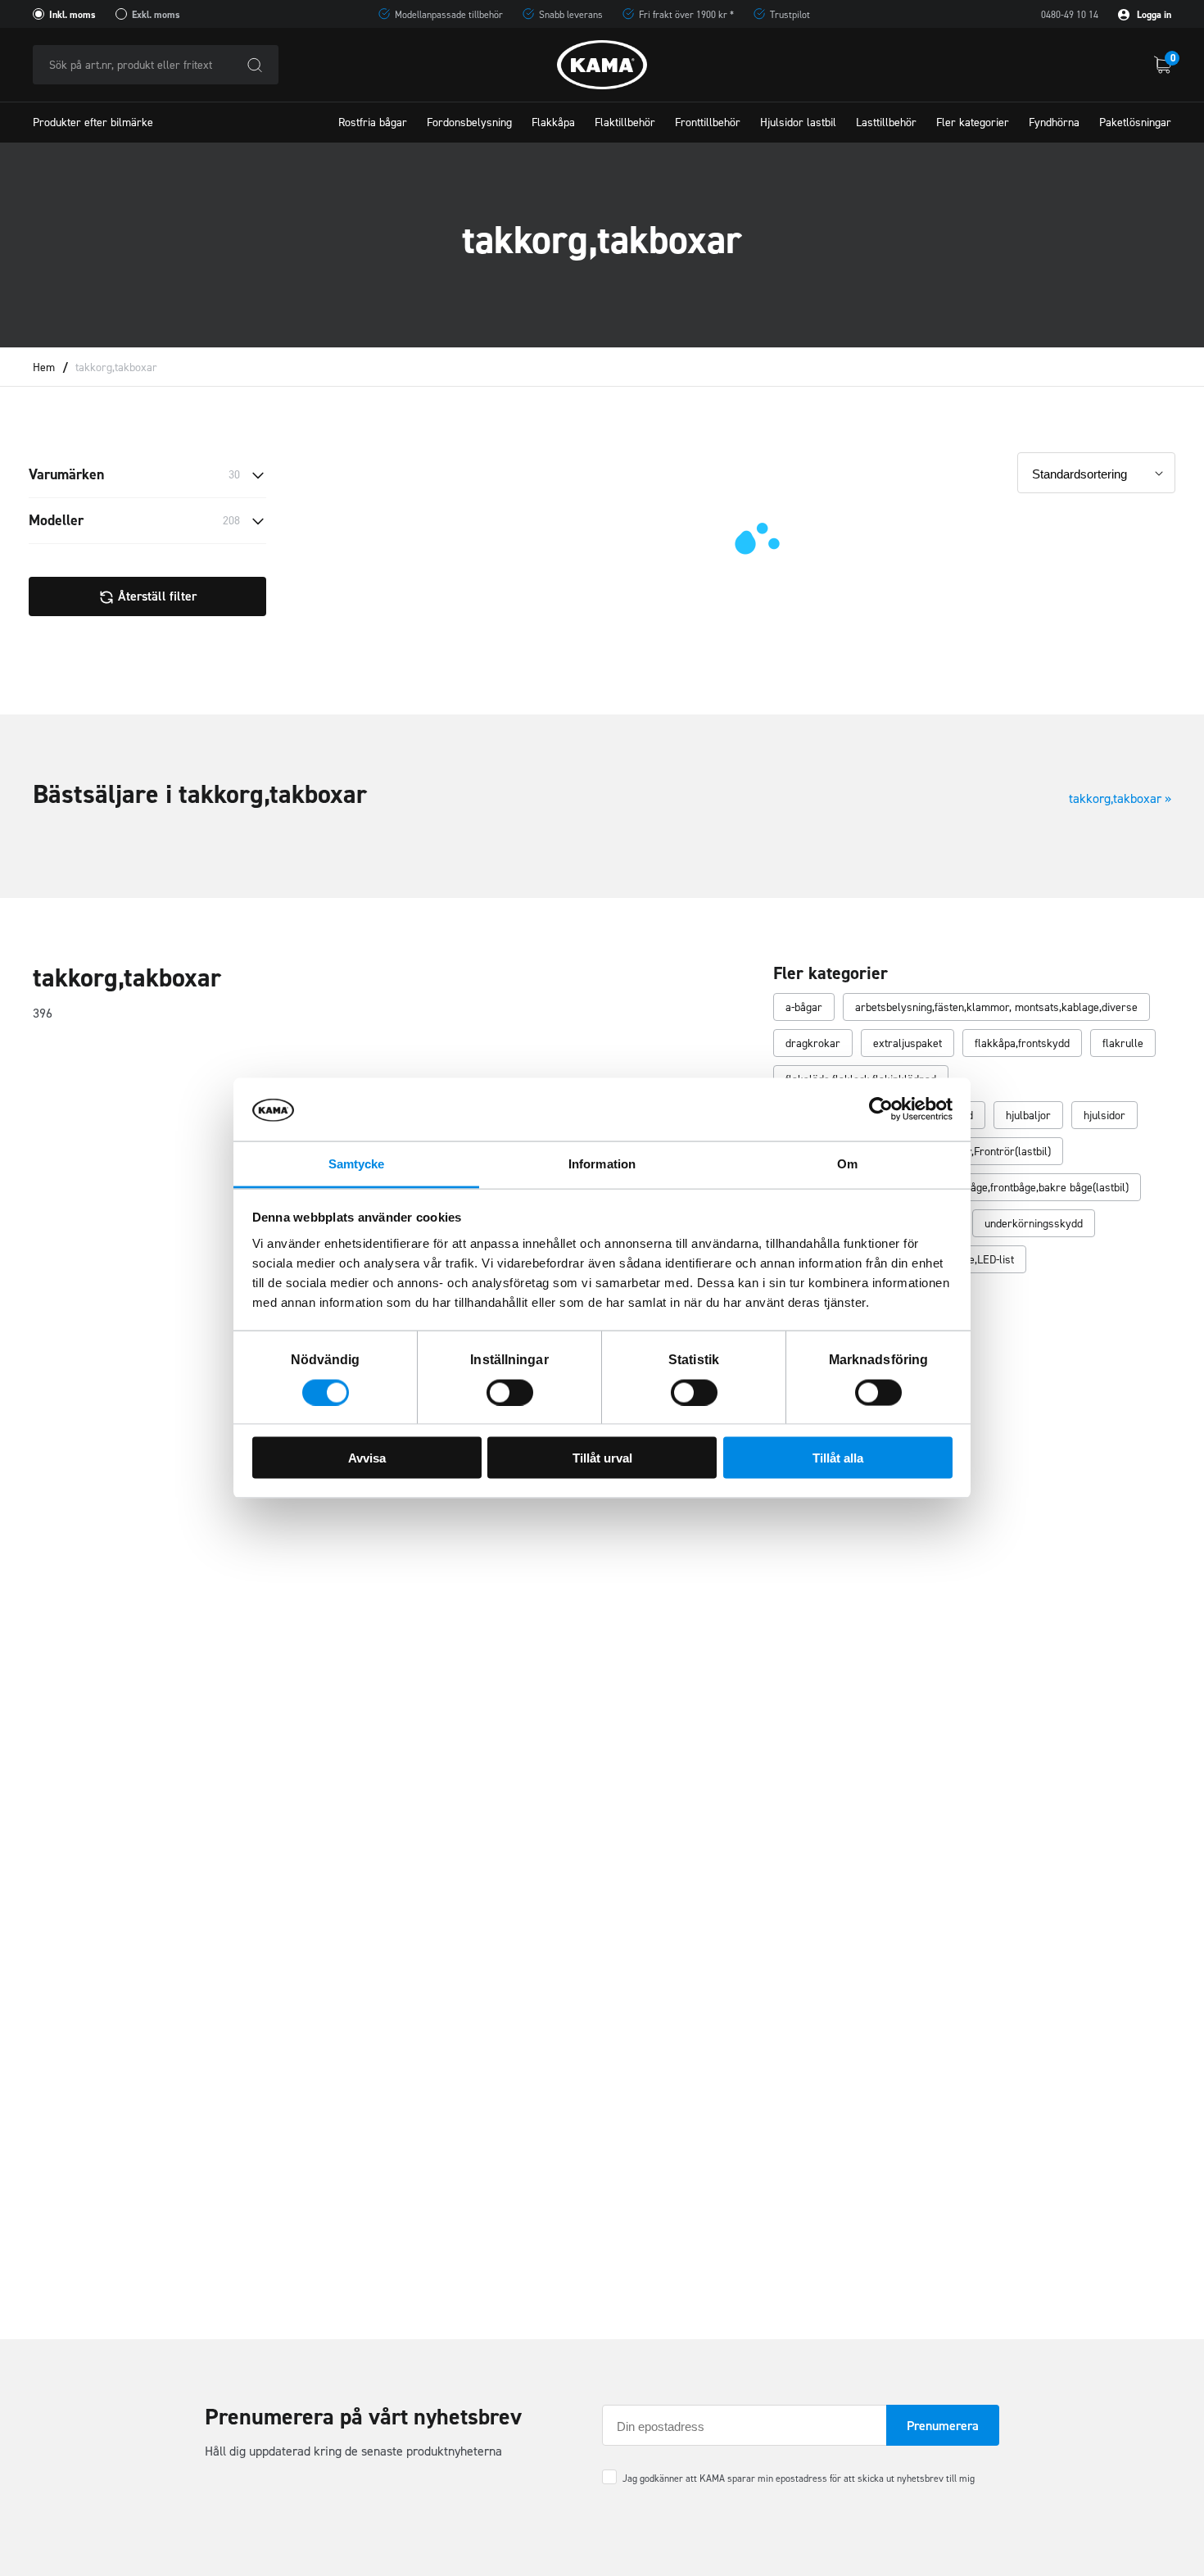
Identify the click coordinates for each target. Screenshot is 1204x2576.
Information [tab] (602, 1163)
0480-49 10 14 (1070, 15)
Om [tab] (847, 1163)
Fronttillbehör (708, 122)
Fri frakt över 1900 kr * (686, 15)
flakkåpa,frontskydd (1022, 1043)
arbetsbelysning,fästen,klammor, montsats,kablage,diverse (996, 1007)
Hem (44, 367)
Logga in (1153, 15)
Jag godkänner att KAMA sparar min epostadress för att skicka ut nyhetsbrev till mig (799, 2478)
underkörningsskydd (1034, 1224)
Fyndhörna (1054, 122)
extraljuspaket (908, 1043)
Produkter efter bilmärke (93, 122)
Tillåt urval (602, 1458)
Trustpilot (790, 15)
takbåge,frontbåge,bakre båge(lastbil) (1039, 1188)
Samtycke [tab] (357, 1163)
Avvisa (367, 1458)
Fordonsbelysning (469, 122)
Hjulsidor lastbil (798, 122)
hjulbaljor (1028, 1116)
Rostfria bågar (373, 122)
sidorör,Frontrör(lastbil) (994, 1152)
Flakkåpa (553, 122)
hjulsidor (1104, 1116)
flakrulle (1123, 1043)
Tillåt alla (838, 1458)
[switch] (510, 1392)
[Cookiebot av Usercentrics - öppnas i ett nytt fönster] (881, 1109)
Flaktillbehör (625, 122)
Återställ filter (156, 596)
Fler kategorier (973, 122)
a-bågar (804, 1007)
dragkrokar (813, 1043)
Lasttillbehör (886, 122)
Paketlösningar (1135, 122)
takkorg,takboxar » (1120, 798)
